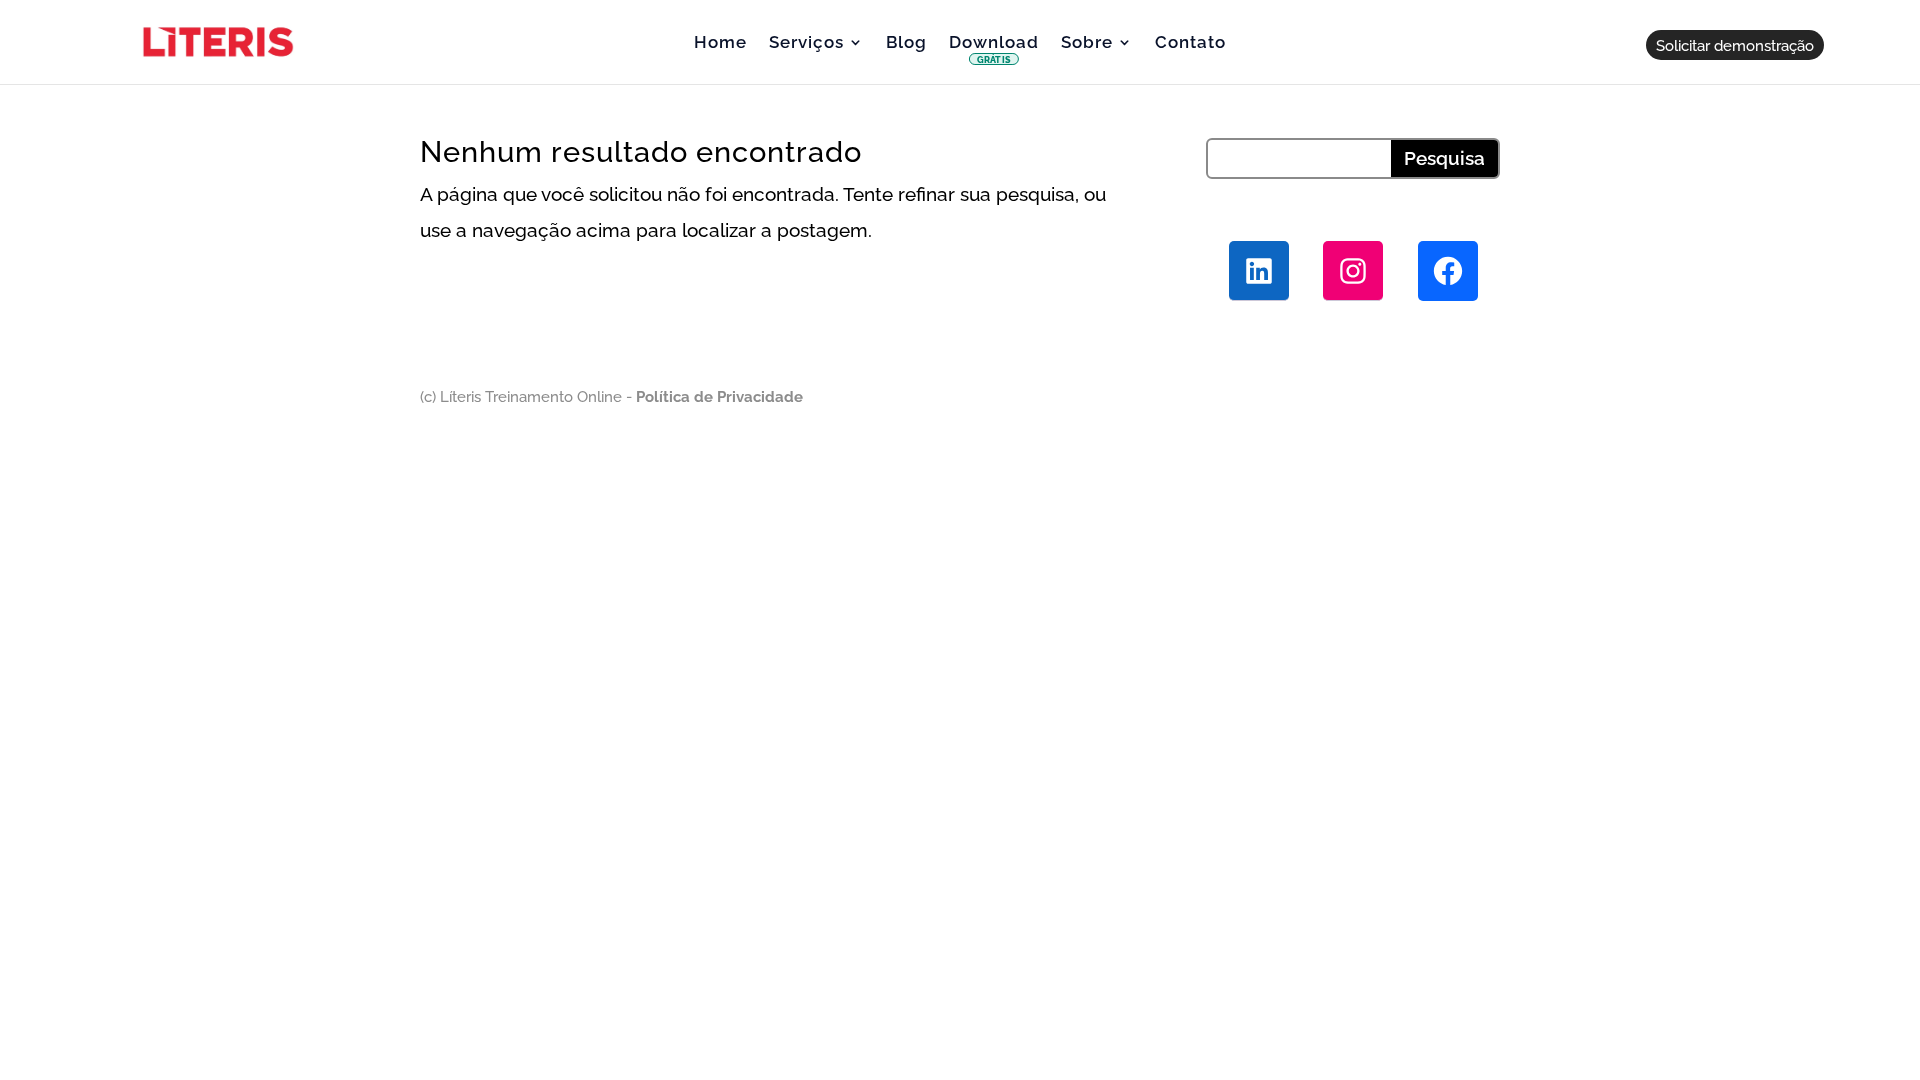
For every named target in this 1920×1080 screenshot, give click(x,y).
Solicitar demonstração (1735, 45)
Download (994, 50)
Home (720, 43)
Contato (1190, 43)
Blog (906, 43)
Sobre (1087, 43)
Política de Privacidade (717, 396)
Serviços (806, 43)
